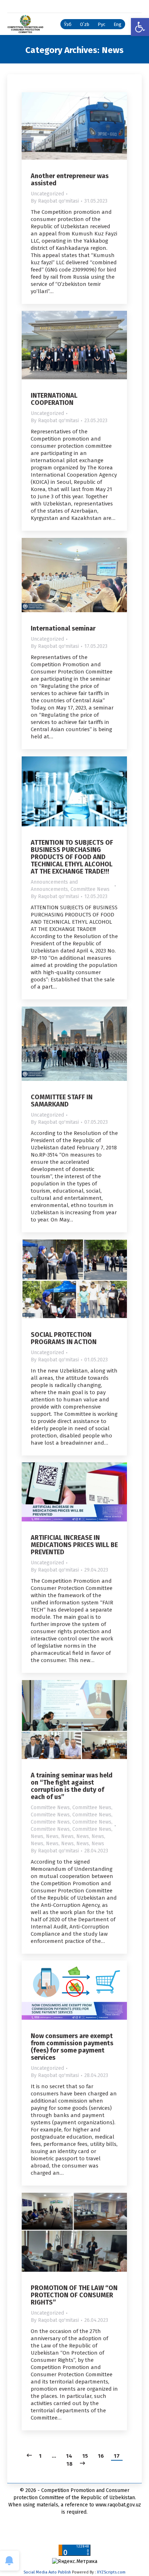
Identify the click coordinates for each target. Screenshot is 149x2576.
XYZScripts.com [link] (111, 2572)
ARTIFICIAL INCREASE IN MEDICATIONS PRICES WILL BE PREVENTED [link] (74, 1545)
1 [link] (40, 2456)
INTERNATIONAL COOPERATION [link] (54, 399)
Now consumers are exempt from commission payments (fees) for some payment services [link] (72, 2047)
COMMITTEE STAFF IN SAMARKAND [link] (62, 1101)
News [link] (37, 1836)
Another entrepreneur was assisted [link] (70, 180)
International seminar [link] (63, 628)
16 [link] (101, 2456)
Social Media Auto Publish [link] (47, 2572)
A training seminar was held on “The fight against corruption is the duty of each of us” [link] (72, 1786)
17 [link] (117, 2456)
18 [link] (70, 2464)
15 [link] (85, 2456)
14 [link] (69, 2456)
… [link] (54, 2456)
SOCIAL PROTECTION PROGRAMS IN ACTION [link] (64, 1338)
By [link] (55, 201)
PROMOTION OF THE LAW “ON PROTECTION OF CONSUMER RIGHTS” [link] (74, 2295)
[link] (140, 27)
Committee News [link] (90, 889)
